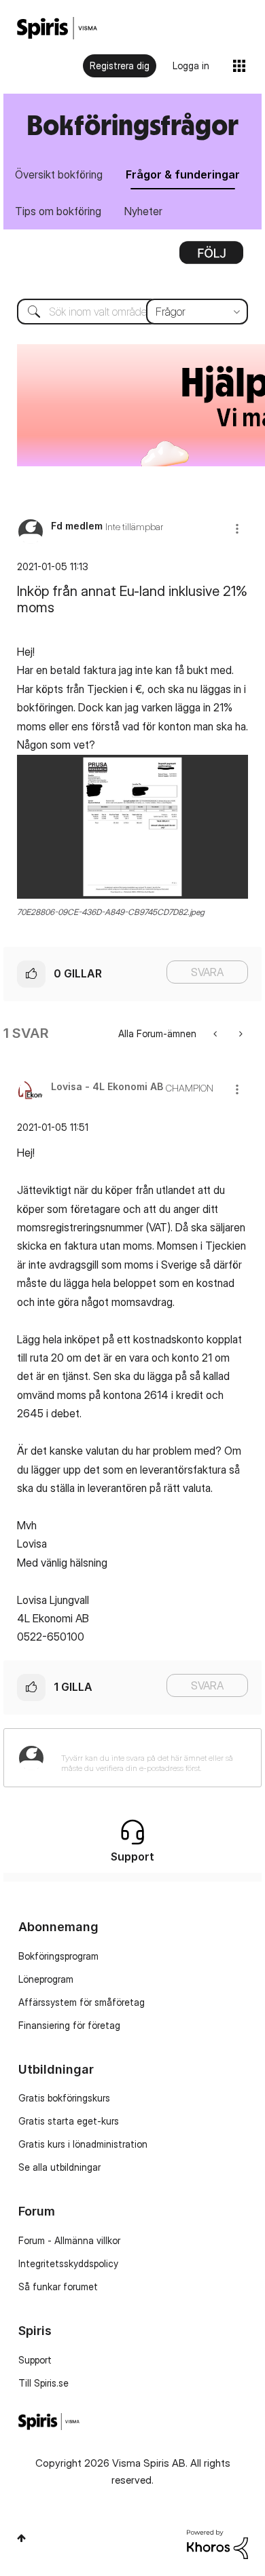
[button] (237, 528)
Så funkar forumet (58, 2286)
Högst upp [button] (21, 2538)
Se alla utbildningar (59, 2167)
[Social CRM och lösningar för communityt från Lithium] (217, 2543)
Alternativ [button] (211, 257)
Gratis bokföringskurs (64, 2098)
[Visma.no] (57, 28)
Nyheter (143, 211)
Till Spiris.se (43, 2383)
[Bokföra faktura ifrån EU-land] (240, 1033)
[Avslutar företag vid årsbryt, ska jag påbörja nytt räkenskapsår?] (216, 1033)
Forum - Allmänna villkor (69, 2240)
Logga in (191, 66)
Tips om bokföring (58, 211)
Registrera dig (120, 66)
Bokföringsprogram (58, 1956)
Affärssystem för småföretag (82, 2002)
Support (35, 2360)
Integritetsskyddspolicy (68, 2263)
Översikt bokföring (59, 174)
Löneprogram (46, 1979)
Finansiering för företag (69, 2025)
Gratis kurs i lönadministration (83, 2144)
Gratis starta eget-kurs (69, 2121)
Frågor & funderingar (183, 174)
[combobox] (132, 312)
